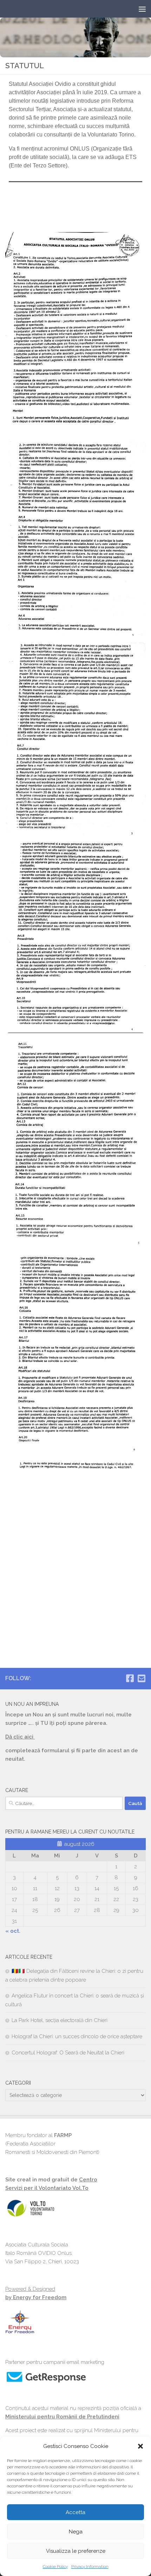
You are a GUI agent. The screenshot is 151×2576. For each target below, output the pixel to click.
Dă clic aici (20, 1737)
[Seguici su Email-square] (141, 1678)
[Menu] (142, 9)
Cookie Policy (55, 2567)
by (8, 2297)
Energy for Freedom (39, 2297)
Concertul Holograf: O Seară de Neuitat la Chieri (68, 2053)
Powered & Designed (30, 2289)
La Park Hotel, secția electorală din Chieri (60, 2020)
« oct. (13, 1931)
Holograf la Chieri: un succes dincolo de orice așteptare (77, 2036)
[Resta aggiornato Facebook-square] (130, 1678)
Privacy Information (90, 2567)
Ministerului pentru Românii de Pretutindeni (62, 2417)
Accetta (75, 2512)
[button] (140, 2446)
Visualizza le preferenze (76, 2551)
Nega (76, 2532)
